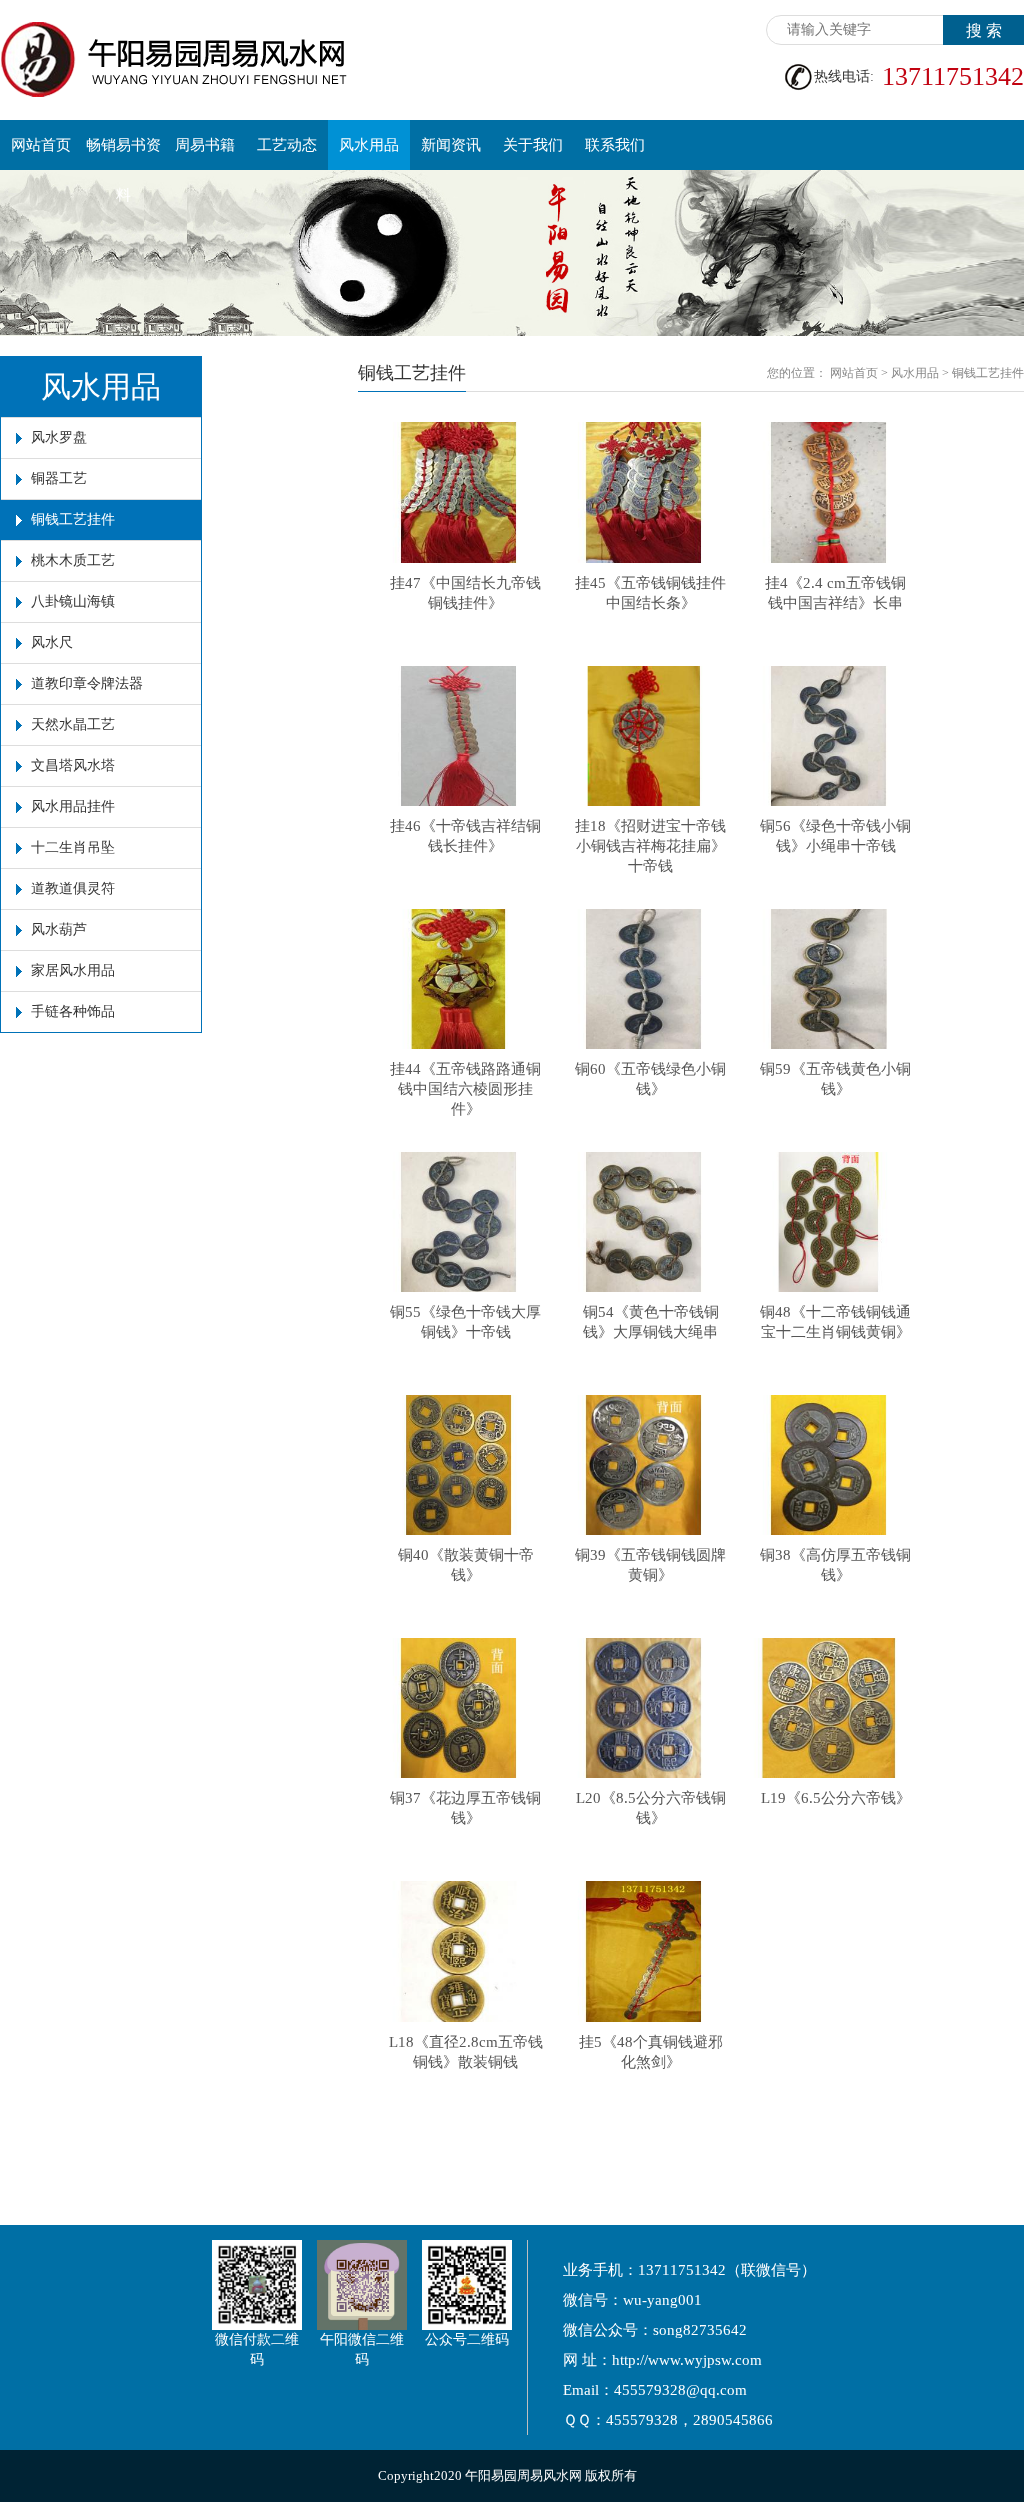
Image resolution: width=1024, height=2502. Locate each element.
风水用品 (369, 145)
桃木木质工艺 (73, 560)
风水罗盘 (59, 437)
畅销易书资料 (123, 153)
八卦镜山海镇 (73, 601)
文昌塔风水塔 (73, 765)
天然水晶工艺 (73, 724)
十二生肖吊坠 (73, 847)
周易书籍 (205, 145)
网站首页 (41, 145)
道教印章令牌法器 (87, 683)
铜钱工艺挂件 (73, 519)
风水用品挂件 (73, 806)
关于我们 (533, 145)
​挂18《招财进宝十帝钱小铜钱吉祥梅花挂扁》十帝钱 (650, 846)
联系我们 (615, 145)
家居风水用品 (73, 970)
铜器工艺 (59, 478)
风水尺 (52, 642)
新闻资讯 (451, 145)
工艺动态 (287, 145)
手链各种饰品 (73, 1011)
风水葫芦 (59, 929)
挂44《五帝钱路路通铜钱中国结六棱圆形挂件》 (465, 1089)
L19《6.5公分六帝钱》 (836, 1798)
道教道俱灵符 (73, 888)
